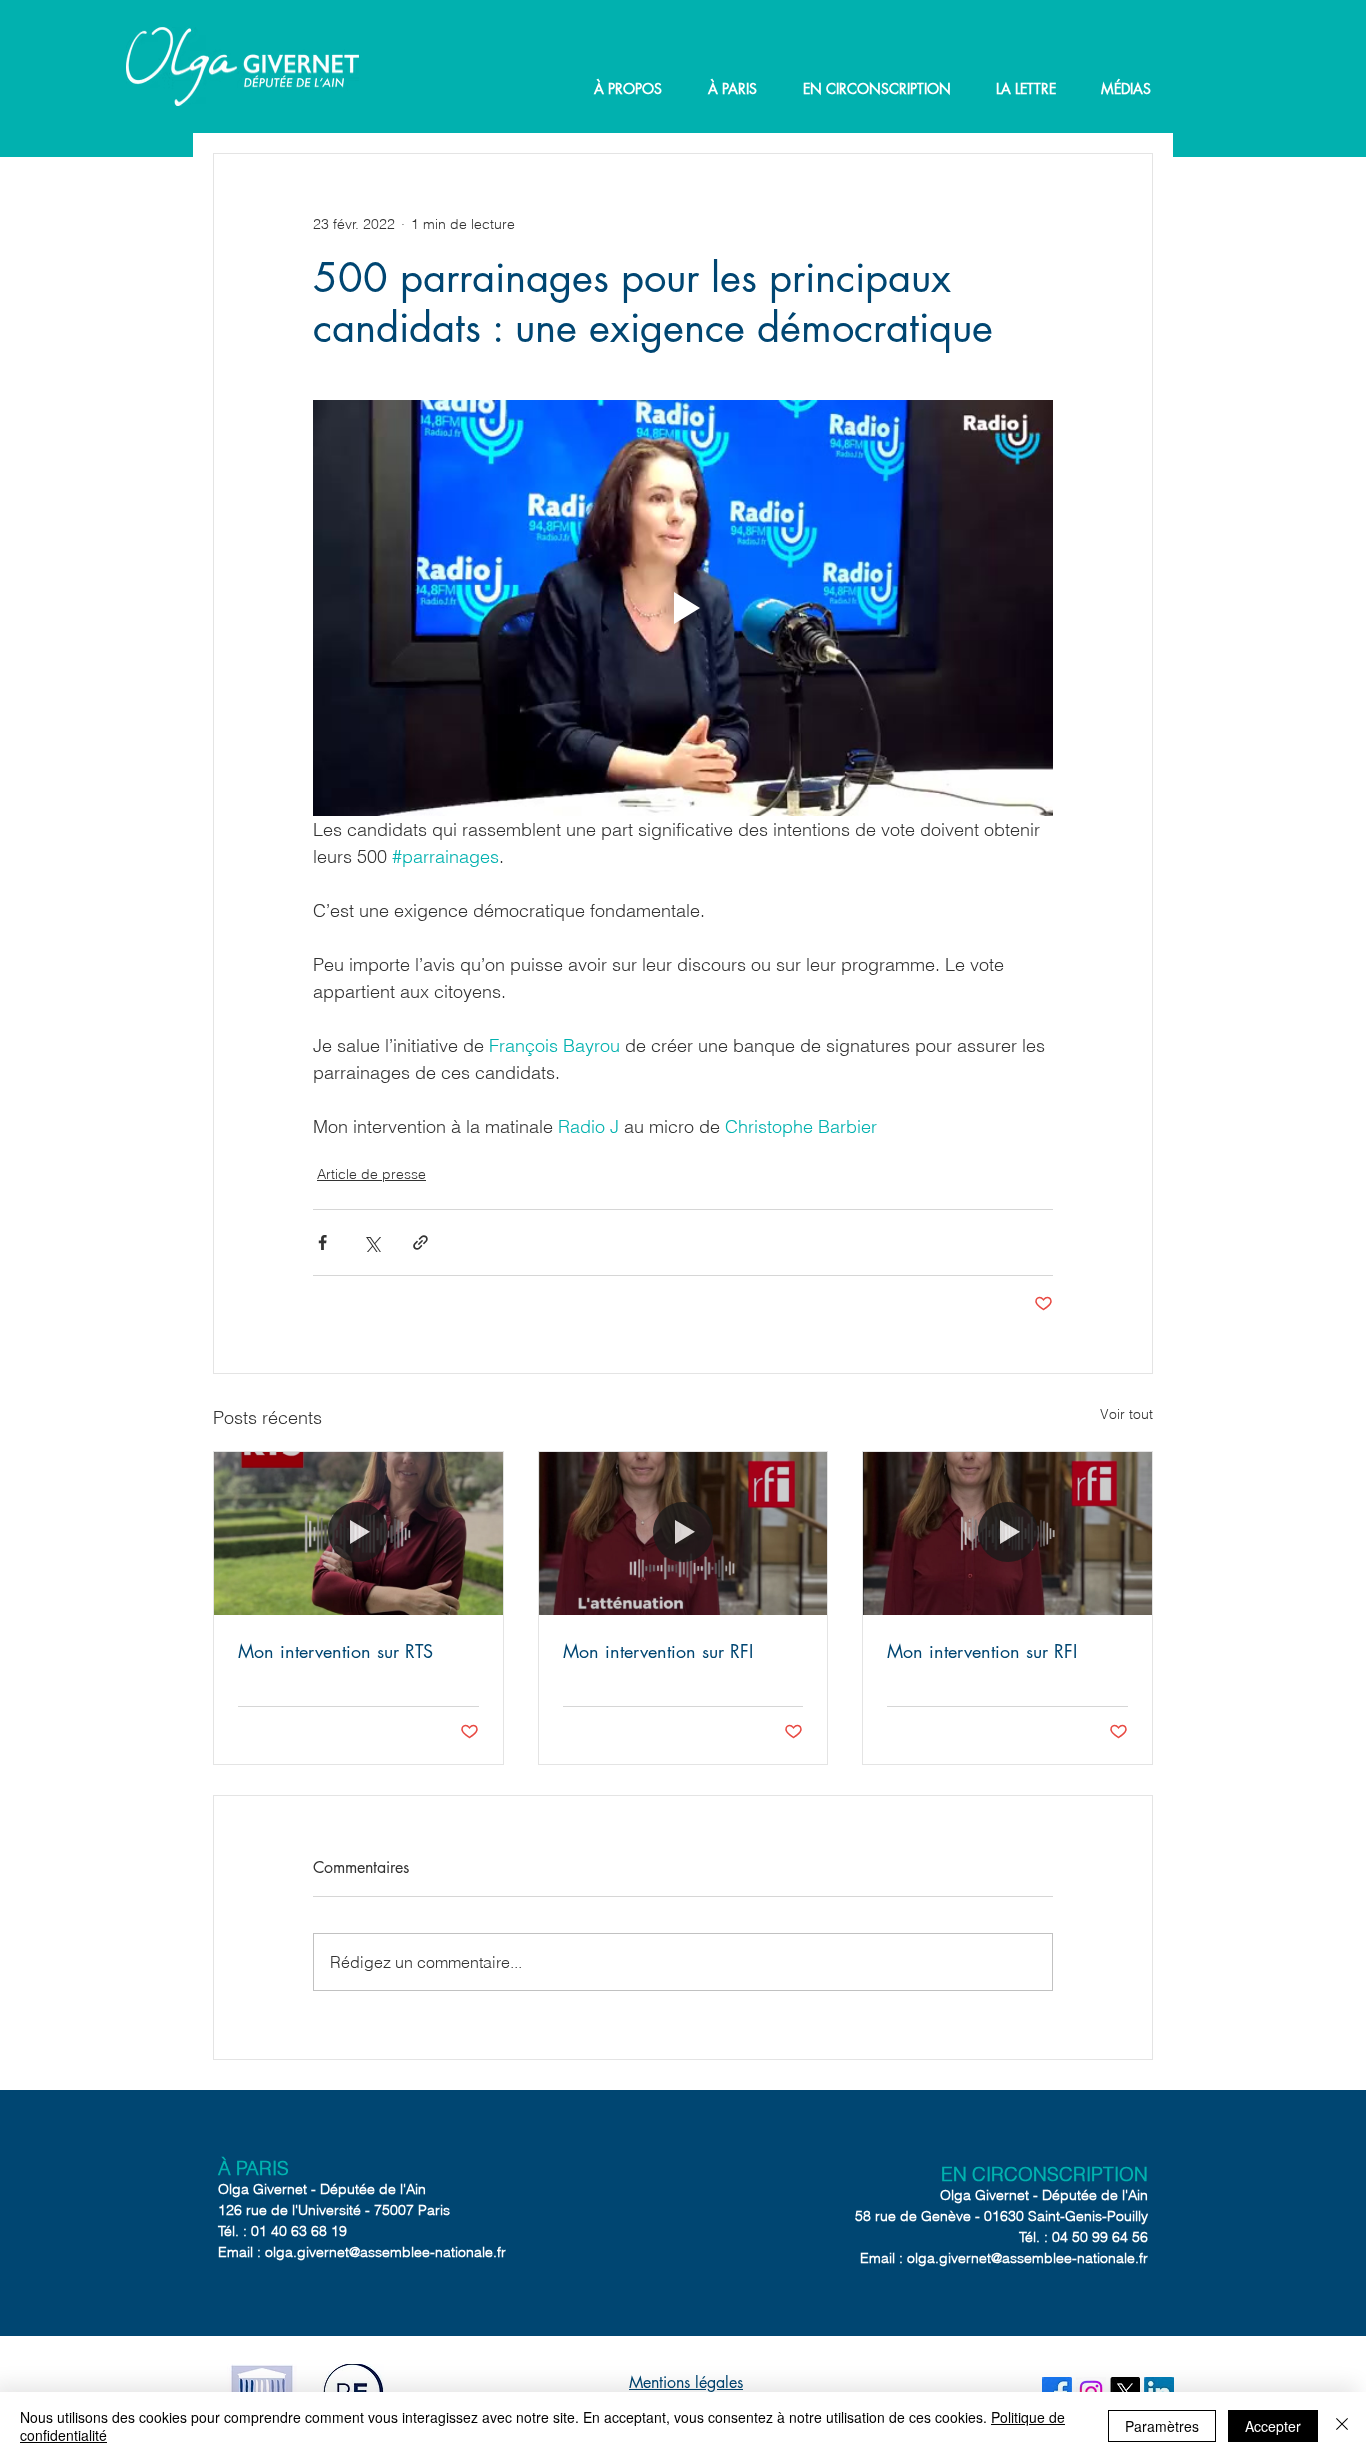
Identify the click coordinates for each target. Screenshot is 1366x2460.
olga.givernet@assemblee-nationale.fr (385, 2252)
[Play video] (683, 608)
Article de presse (371, 1174)
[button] (628, 89)
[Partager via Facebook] (322, 1242)
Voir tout (1126, 1414)
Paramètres (1162, 2426)
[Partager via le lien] (420, 1242)
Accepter (1273, 2426)
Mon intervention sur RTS (335, 1651)
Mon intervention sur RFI (658, 1651)
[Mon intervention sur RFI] (683, 1533)
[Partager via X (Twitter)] (371, 1242)
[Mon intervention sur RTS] (358, 1533)
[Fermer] (1342, 2426)
